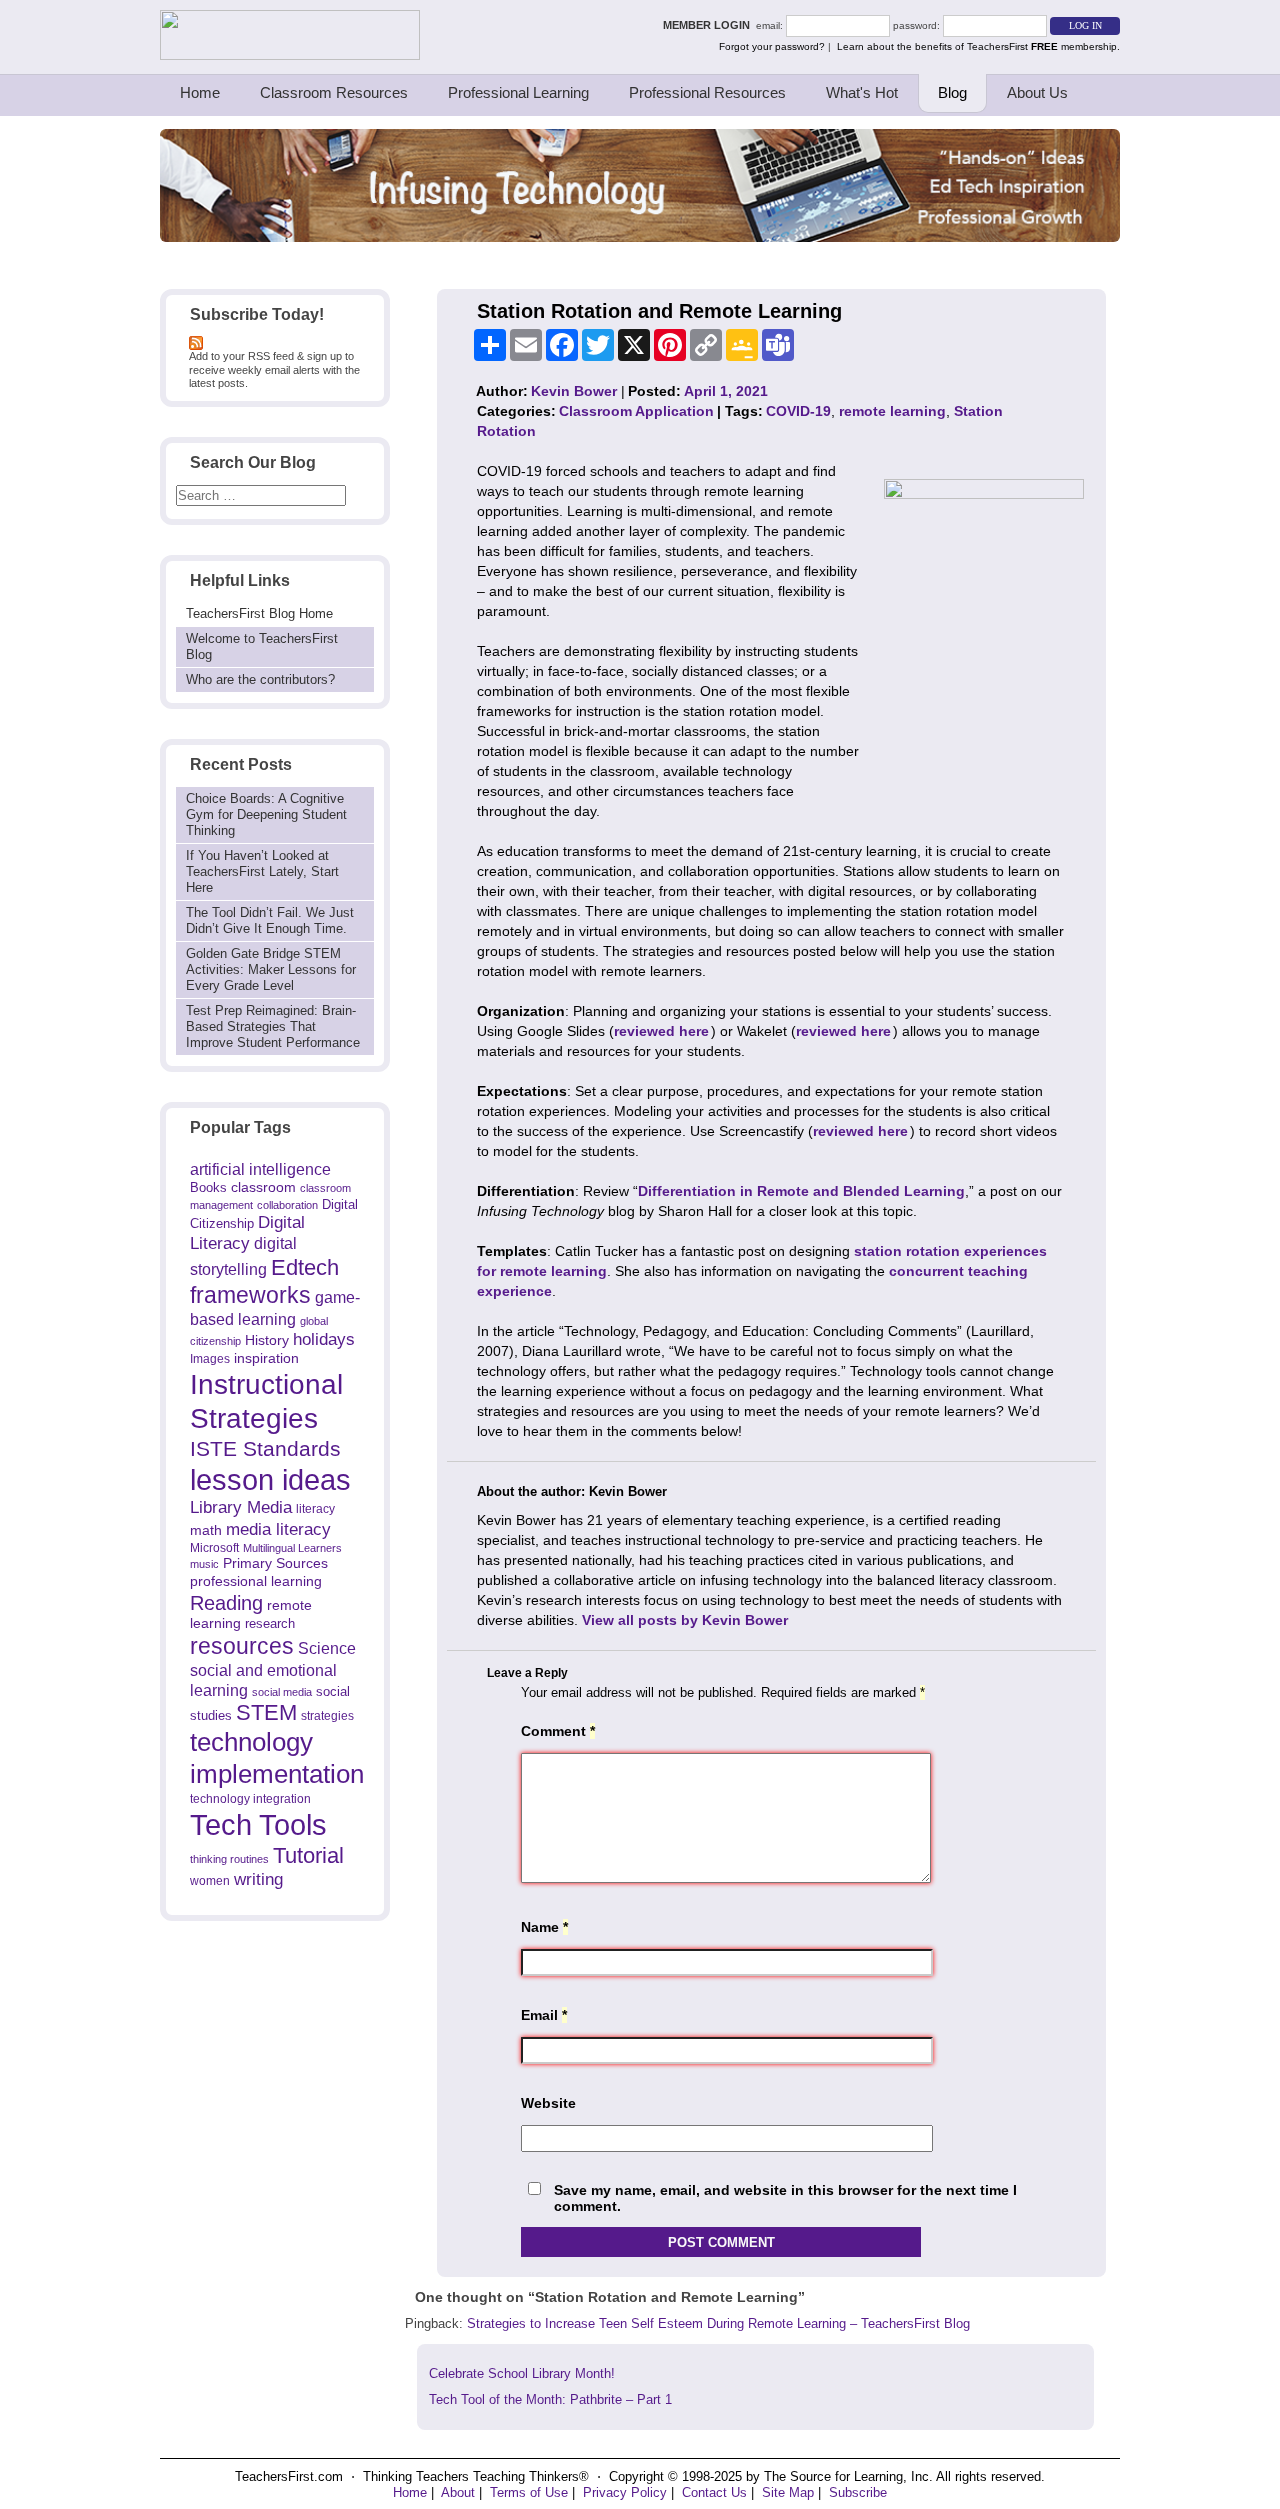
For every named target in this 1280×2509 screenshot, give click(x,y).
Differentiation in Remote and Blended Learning (801, 1191)
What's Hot (862, 92)
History (267, 1340)
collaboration (287, 1205)
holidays (324, 1339)
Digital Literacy (247, 1233)
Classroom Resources (334, 92)
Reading (226, 1603)
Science (327, 1648)
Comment (558, 1731)
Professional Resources (707, 92)
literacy (315, 1508)
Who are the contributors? (260, 679)
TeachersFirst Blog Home (259, 613)
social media (282, 1692)
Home (200, 92)
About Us (1037, 92)
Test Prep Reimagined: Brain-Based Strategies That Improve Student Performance (273, 1026)
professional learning (256, 1581)
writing (258, 1879)
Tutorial (308, 1855)
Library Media (241, 1507)
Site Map (788, 2492)
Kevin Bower (574, 391)
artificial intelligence (260, 1169)
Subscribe (858, 2492)
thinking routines (229, 1859)
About (458, 2492)
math (206, 1530)
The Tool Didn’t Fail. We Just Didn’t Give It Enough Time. (270, 920)
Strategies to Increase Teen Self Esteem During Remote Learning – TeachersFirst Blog (718, 2323)
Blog (952, 92)
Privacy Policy (625, 2492)
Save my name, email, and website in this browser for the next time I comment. (785, 2198)
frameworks (250, 1295)
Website (548, 2103)
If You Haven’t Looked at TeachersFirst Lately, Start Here (262, 871)
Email (544, 2015)
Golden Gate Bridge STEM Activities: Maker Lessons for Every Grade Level (271, 969)
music (204, 1564)
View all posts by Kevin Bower (685, 1620)
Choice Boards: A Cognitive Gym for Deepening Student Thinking (266, 814)
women (210, 1880)
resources (242, 1646)
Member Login (709, 25)
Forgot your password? (772, 46)
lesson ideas (270, 1480)
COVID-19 (798, 411)
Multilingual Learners (292, 1548)
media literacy (278, 1529)
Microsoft (214, 1548)
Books (208, 1187)
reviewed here (661, 1031)
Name (544, 1927)
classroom (263, 1187)
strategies (327, 1716)
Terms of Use (529, 2492)
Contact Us (714, 2492)
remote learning (892, 411)
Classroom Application (636, 411)
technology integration (250, 1798)
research (270, 1623)
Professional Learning (518, 92)
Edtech (305, 1267)
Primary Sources (275, 1563)
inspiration (266, 1358)
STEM (266, 1712)
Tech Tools (258, 1824)
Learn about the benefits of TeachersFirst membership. (978, 46)
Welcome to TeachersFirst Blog (262, 646)
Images (210, 1358)
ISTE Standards (265, 1449)
